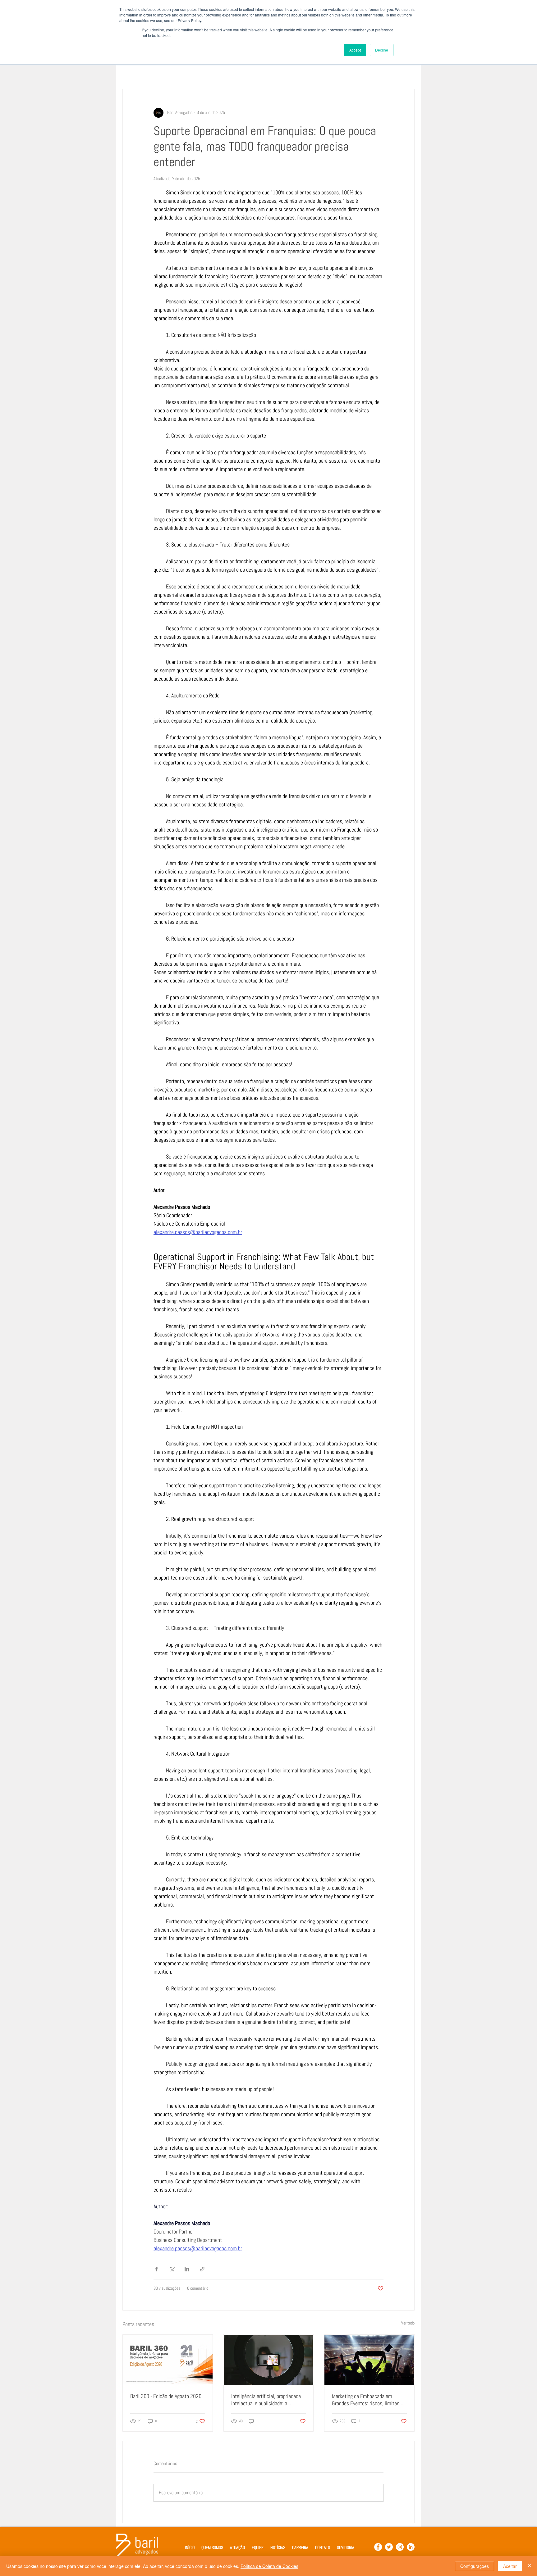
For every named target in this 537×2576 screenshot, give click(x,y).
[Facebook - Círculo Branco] (378, 2547)
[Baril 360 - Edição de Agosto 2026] (168, 2360)
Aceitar (510, 2566)
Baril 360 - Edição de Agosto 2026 (166, 2396)
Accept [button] (355, 50)
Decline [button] (382, 50)
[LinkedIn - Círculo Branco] (411, 2547)
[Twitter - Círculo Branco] (389, 2547)
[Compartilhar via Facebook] (156, 2269)
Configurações (475, 2566)
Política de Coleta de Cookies (269, 2566)
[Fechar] (530, 2566)
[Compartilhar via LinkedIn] (187, 2269)
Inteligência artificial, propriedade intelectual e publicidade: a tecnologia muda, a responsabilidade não (266, 2400)
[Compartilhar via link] (202, 2269)
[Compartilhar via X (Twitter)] (172, 2269)
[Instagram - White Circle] (400, 2547)
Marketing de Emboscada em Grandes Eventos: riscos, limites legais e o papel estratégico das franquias (366, 2400)
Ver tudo (408, 2323)
